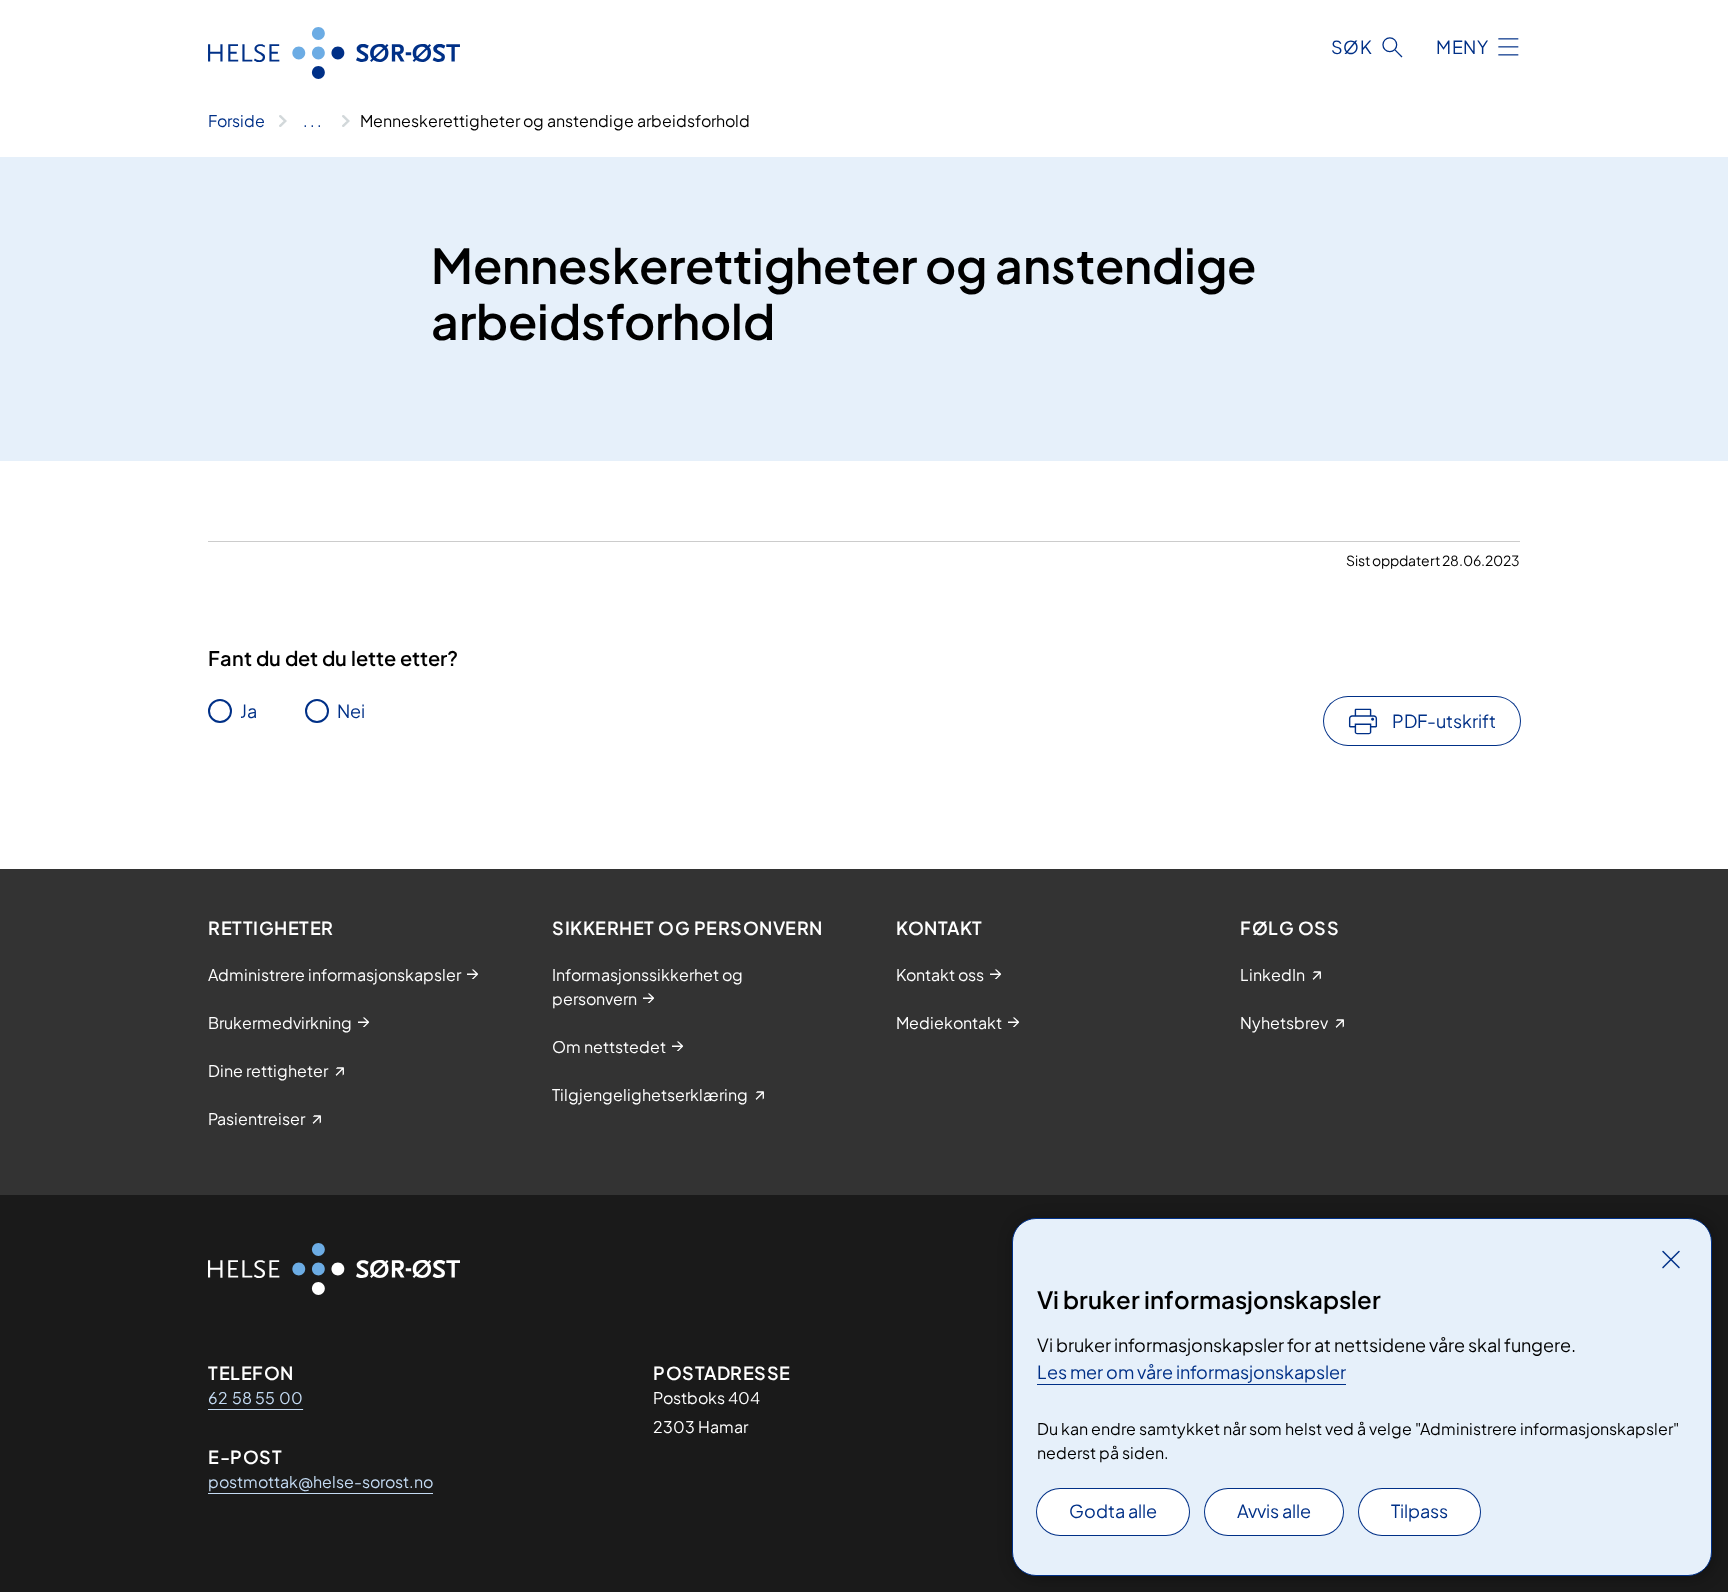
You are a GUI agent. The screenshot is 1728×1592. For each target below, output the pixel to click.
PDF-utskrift (1444, 720)
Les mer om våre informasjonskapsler (1191, 1371)
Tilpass (1419, 1510)
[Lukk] (1671, 1259)
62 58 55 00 (255, 1397)
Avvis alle (1274, 1510)
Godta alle (1113, 1510)
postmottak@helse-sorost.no (320, 1481)
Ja (248, 710)
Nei (351, 710)
